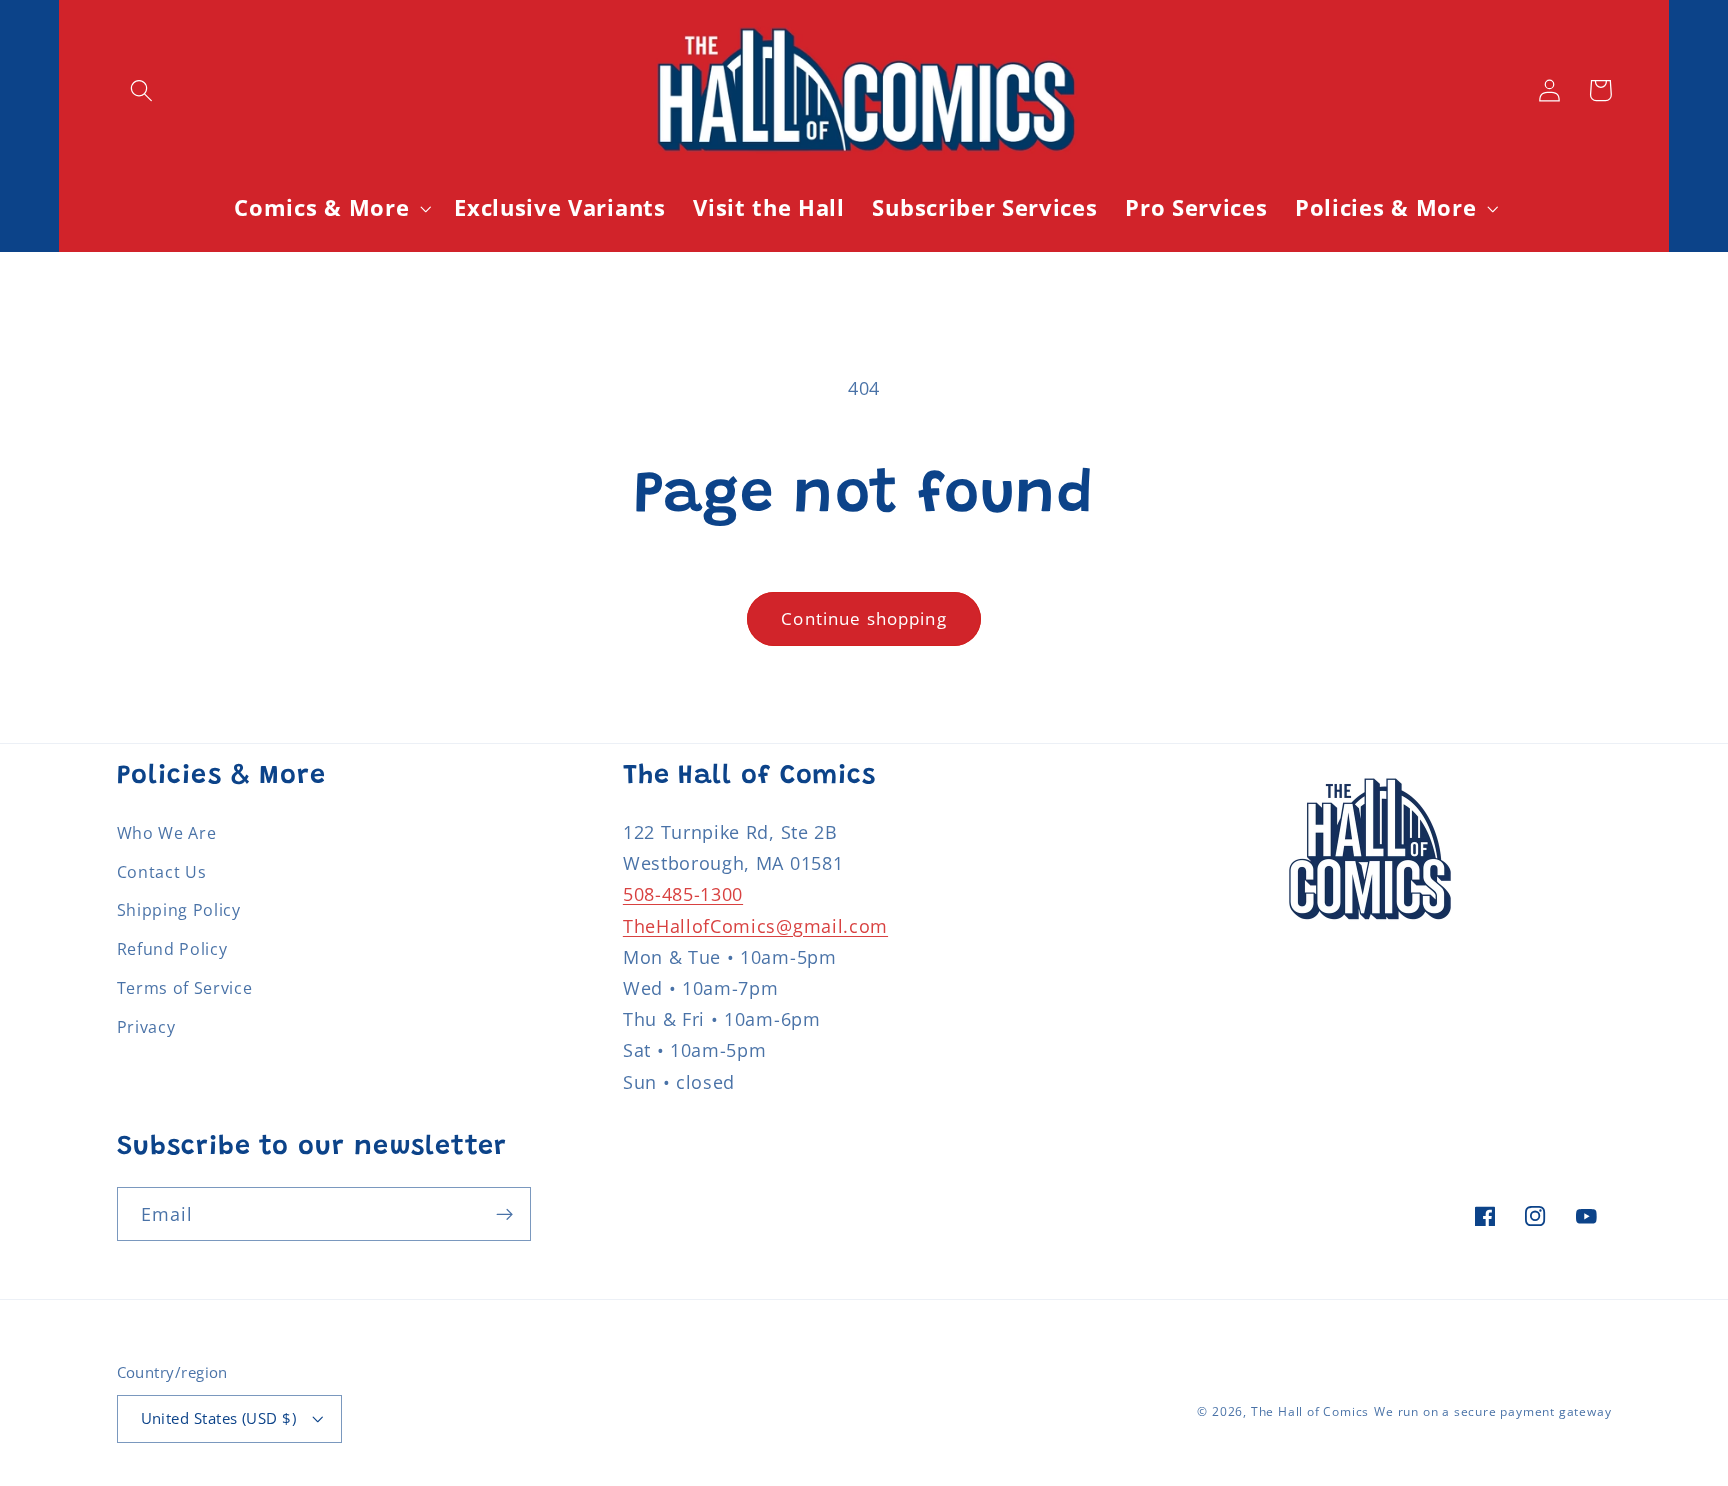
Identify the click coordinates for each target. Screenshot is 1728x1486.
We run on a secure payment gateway (1492, 1411)
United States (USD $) (219, 1418)
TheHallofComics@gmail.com (755, 925)
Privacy (146, 1027)
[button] (142, 90)
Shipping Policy (179, 910)
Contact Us (162, 872)
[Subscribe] (504, 1214)
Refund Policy (172, 949)
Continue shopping (864, 618)
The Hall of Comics (1310, 1411)
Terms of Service (185, 988)
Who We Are (167, 833)
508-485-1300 (683, 893)
